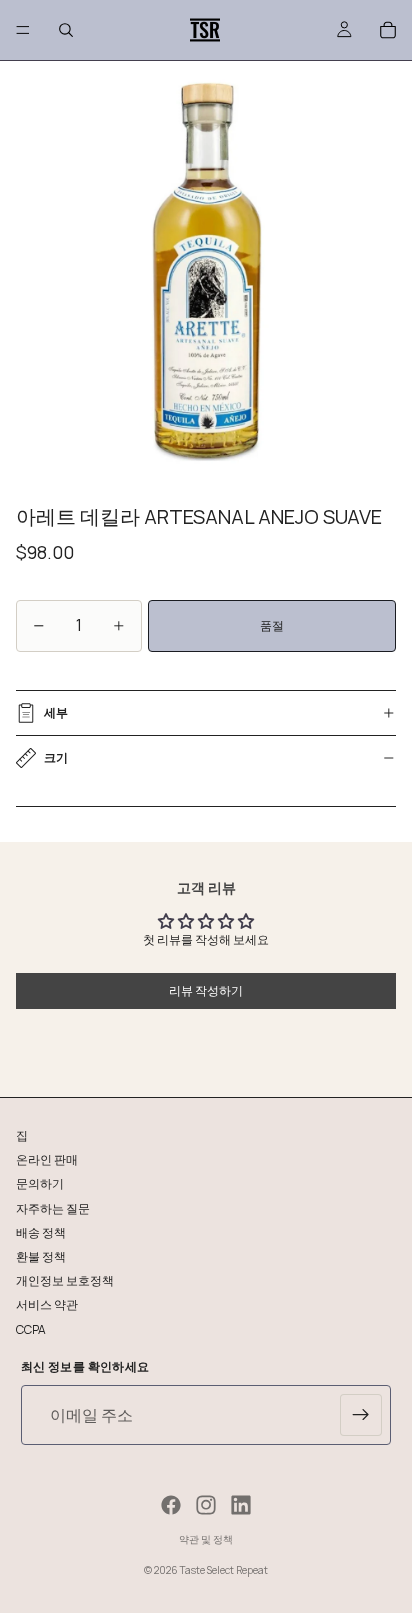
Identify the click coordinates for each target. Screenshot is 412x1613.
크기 (56, 757)
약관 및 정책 (206, 1539)
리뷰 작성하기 (206, 990)
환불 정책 (41, 1255)
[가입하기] (361, 1415)
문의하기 (40, 1183)
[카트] (388, 30)
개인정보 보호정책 (65, 1280)
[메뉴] (23, 30)
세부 (56, 712)
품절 (272, 625)
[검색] (66, 30)
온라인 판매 (47, 1159)
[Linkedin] (241, 1505)
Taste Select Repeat (224, 1570)
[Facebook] (171, 1505)
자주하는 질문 (53, 1207)
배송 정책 (41, 1231)
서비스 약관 (47, 1304)
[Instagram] (206, 1505)
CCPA (31, 1328)
